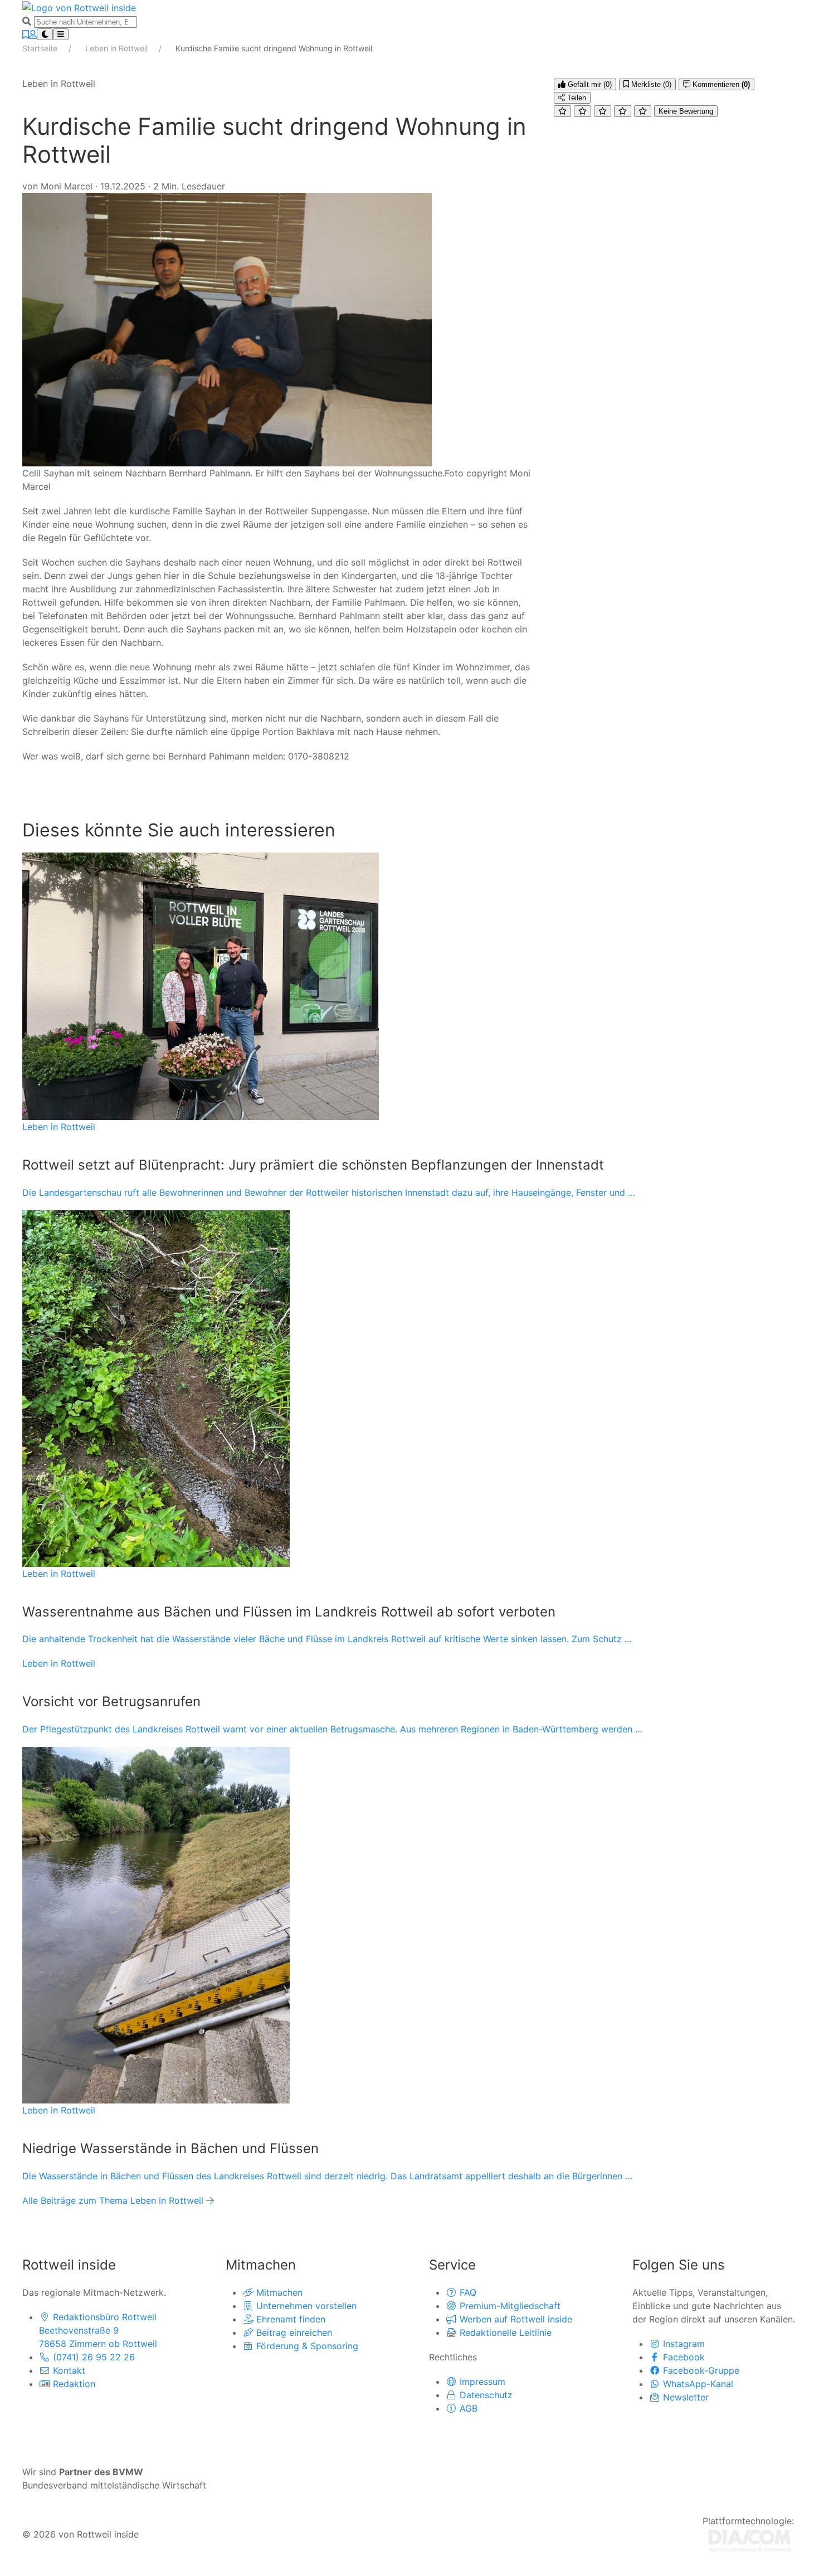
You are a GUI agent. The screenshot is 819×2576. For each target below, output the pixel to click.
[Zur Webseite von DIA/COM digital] (750, 2540)
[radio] (562, 111)
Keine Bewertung (686, 111)
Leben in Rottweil (118, 48)
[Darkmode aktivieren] (45, 34)
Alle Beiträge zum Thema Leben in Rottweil (114, 2200)
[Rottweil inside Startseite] (79, 7)
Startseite (41, 48)
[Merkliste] (26, 35)
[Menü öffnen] (61, 34)
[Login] (33, 35)
